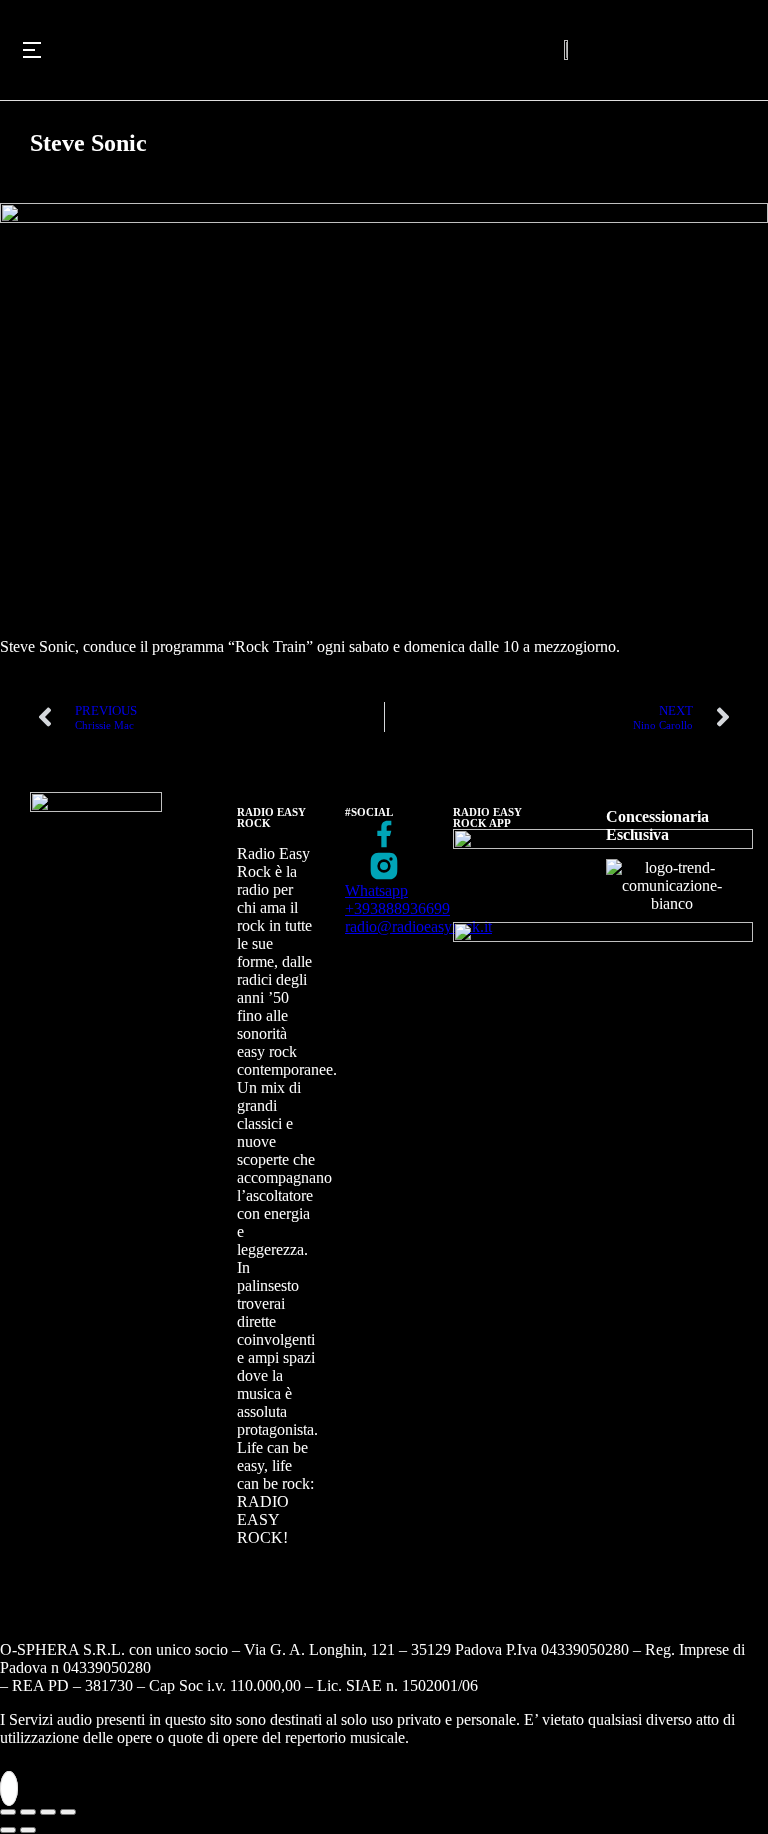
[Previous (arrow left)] (8, 1830)
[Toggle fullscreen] (48, 1812)
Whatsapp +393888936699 (397, 899)
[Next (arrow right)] (28, 1830)
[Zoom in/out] (68, 1812)
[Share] (28, 1812)
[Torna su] (9, 1788)
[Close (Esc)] (8, 1812)
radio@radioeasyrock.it (418, 926)
